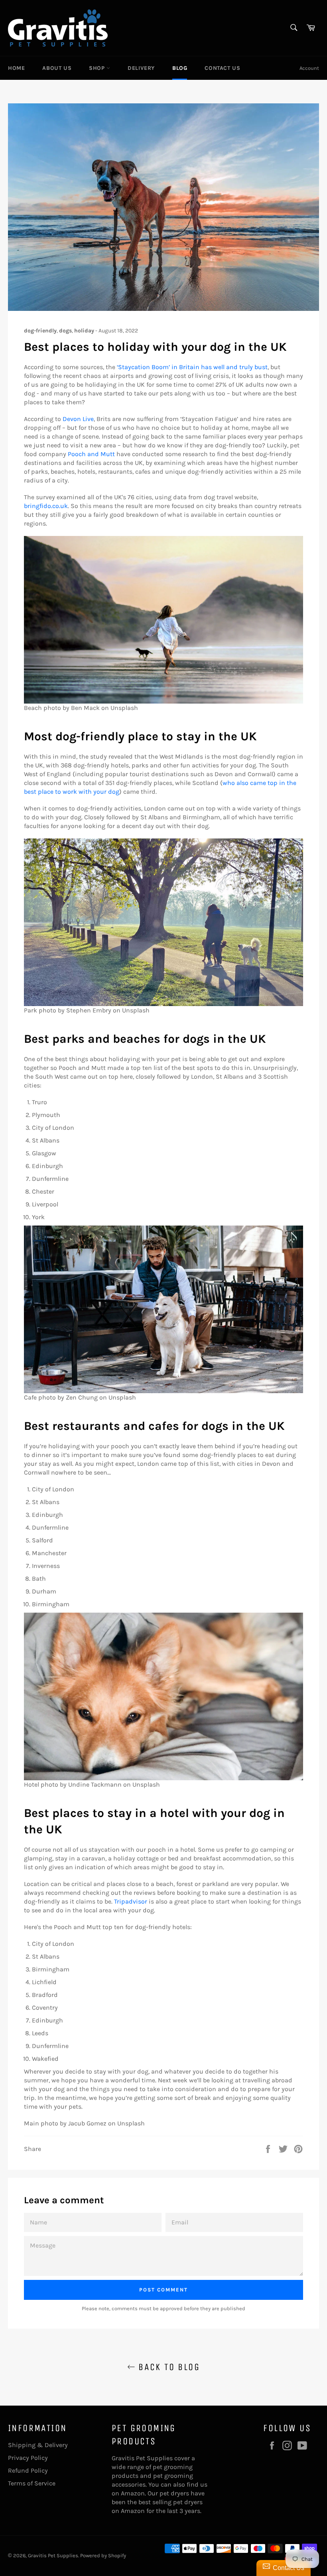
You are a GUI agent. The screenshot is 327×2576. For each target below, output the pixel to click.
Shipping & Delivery (38, 2445)
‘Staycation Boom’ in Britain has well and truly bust (192, 367)
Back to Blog (167, 2367)
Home (16, 68)
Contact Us (222, 68)
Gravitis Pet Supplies (53, 2555)
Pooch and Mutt (91, 454)
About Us (57, 68)
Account (309, 68)
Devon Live (78, 419)
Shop (98, 68)
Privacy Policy (28, 2458)
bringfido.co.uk (46, 506)
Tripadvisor (131, 1901)
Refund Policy (28, 2470)
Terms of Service (32, 2483)
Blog (180, 68)
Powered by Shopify (103, 2555)
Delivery (141, 68)
